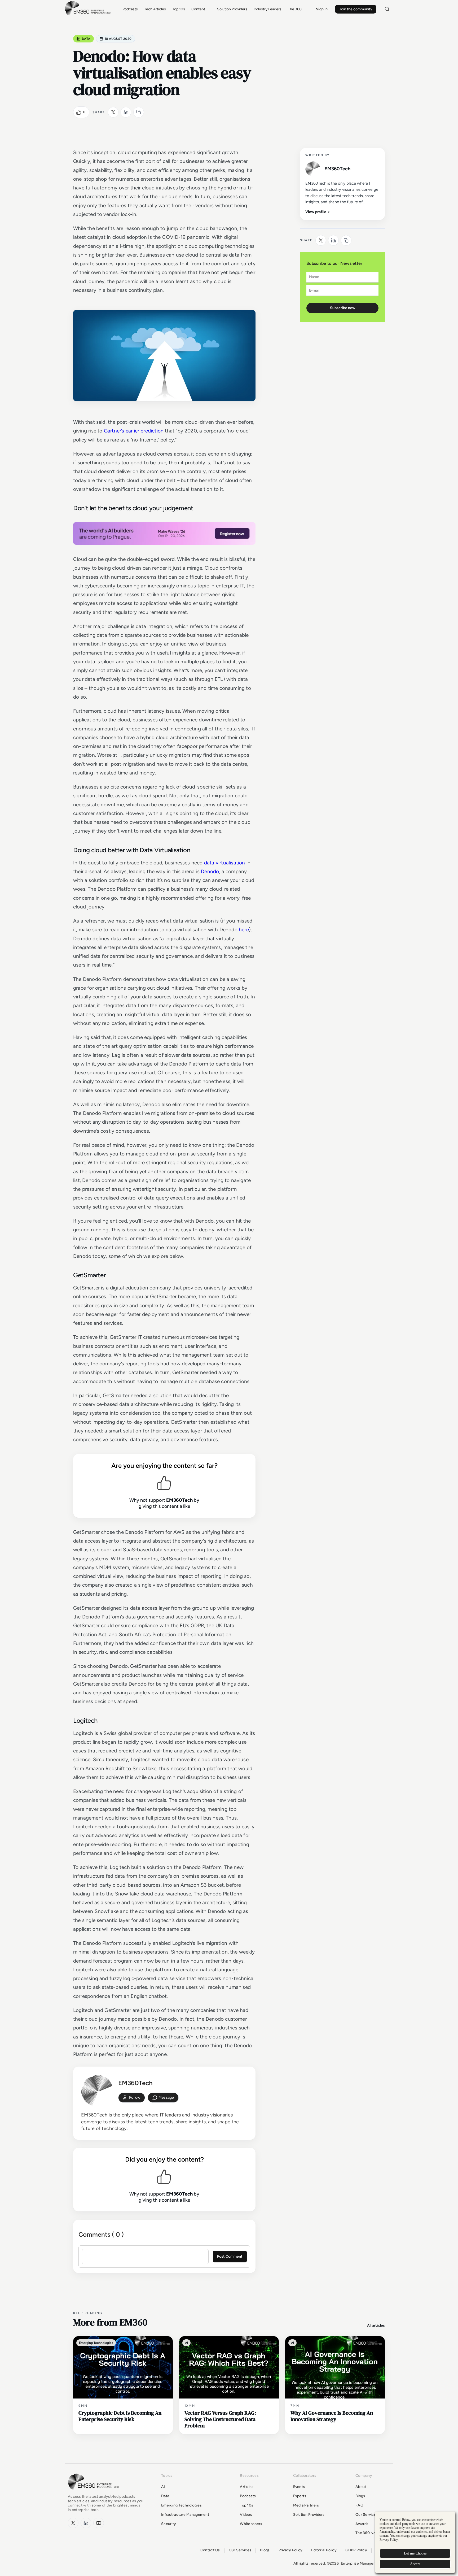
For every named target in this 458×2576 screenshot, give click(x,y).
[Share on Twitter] (113, 112)
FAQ (359, 2505)
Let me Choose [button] (415, 2553)
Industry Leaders (268, 9)
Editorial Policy (324, 2550)
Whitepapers (251, 2524)
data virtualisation (225, 863)
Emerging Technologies (181, 2505)
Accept (415, 2564)
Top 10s (179, 9)
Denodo (210, 871)
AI (163, 2487)
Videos (246, 2515)
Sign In (322, 9)
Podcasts (130, 9)
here (244, 930)
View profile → (318, 212)
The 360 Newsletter (373, 2533)
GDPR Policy (356, 2550)
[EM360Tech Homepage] (94, 2492)
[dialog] (415, 2542)
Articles (247, 2487)
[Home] (89, 15)
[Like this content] (79, 112)
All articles (376, 2325)
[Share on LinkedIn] (126, 112)
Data (86, 39)
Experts (300, 2496)
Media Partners (306, 2505)
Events (299, 2487)
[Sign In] (132, 2098)
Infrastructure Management (185, 2515)
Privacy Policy (291, 2550)
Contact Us (210, 2550)
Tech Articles (155, 9)
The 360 (295, 9)
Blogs (360, 2496)
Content (198, 9)
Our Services (367, 2515)
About (361, 2487)
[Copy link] (139, 112)
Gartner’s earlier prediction (134, 431)
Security (169, 2524)
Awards (362, 2524)
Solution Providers (232, 9)
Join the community (356, 9)
